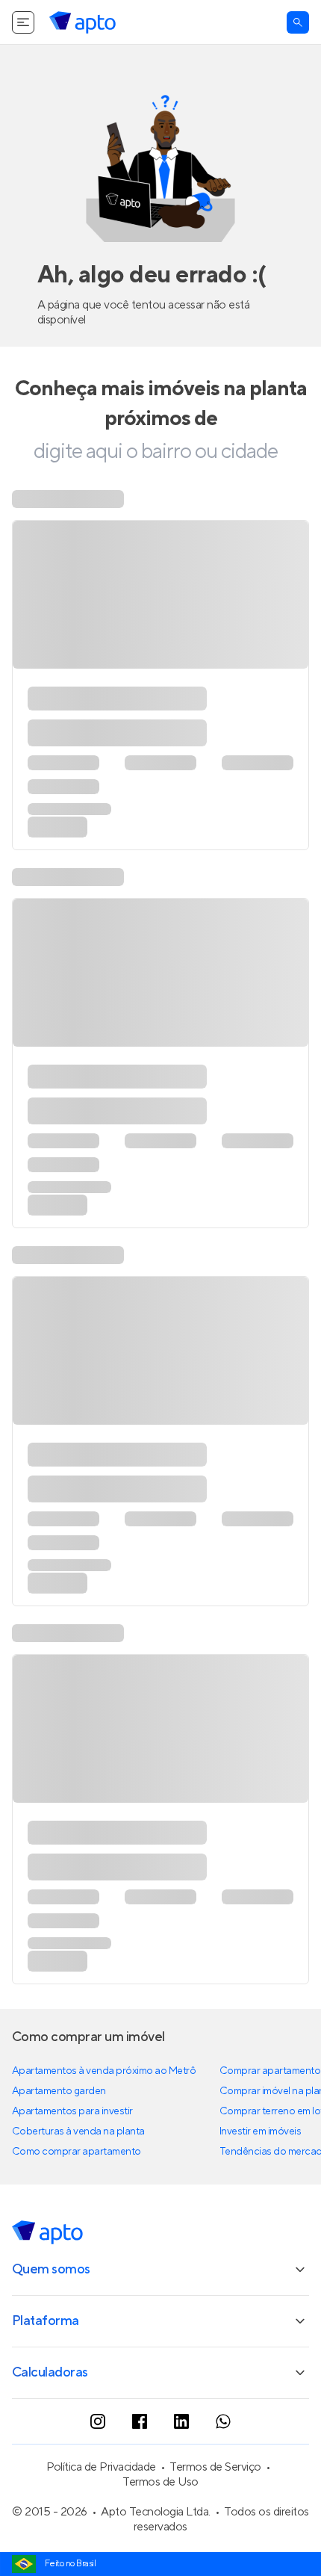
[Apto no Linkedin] (181, 2465)
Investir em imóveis (261, 2175)
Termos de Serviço (215, 2510)
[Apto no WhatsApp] (223, 2465)
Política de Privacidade (101, 2510)
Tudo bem (269, 21)
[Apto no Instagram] (98, 2465)
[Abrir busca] (298, 66)
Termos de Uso (160, 2525)
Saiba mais (137, 22)
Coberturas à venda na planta (78, 2175)
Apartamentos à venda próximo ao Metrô (104, 2114)
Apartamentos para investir (72, 2155)
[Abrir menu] (23, 66)
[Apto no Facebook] (140, 2465)
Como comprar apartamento (77, 2195)
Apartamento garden (59, 2134)
